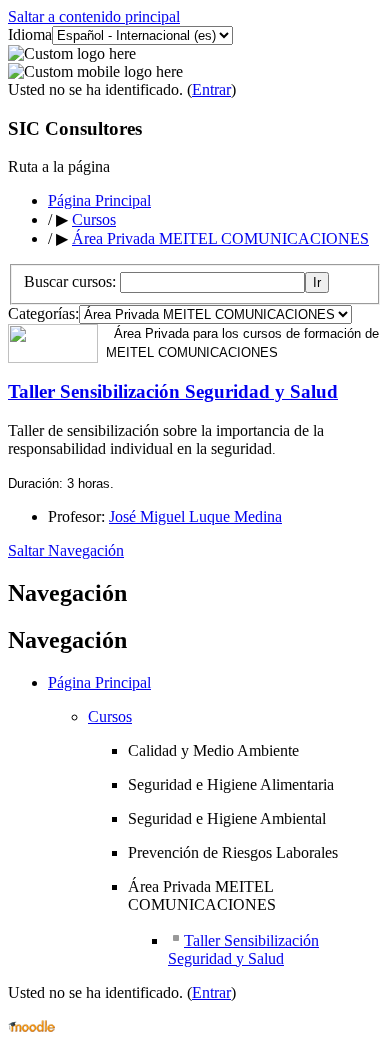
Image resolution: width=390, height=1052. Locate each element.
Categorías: (43, 313)
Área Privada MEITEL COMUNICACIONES (220, 238)
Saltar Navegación (66, 550)
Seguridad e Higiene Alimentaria (231, 784)
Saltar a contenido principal (94, 16)
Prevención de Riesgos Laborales (233, 852)
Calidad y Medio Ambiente (213, 750)
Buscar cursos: (72, 281)
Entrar (211, 89)
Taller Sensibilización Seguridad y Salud (173, 391)
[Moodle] (31, 1026)
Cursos (94, 219)
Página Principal (99, 200)
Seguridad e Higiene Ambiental (227, 818)
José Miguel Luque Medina (195, 516)
